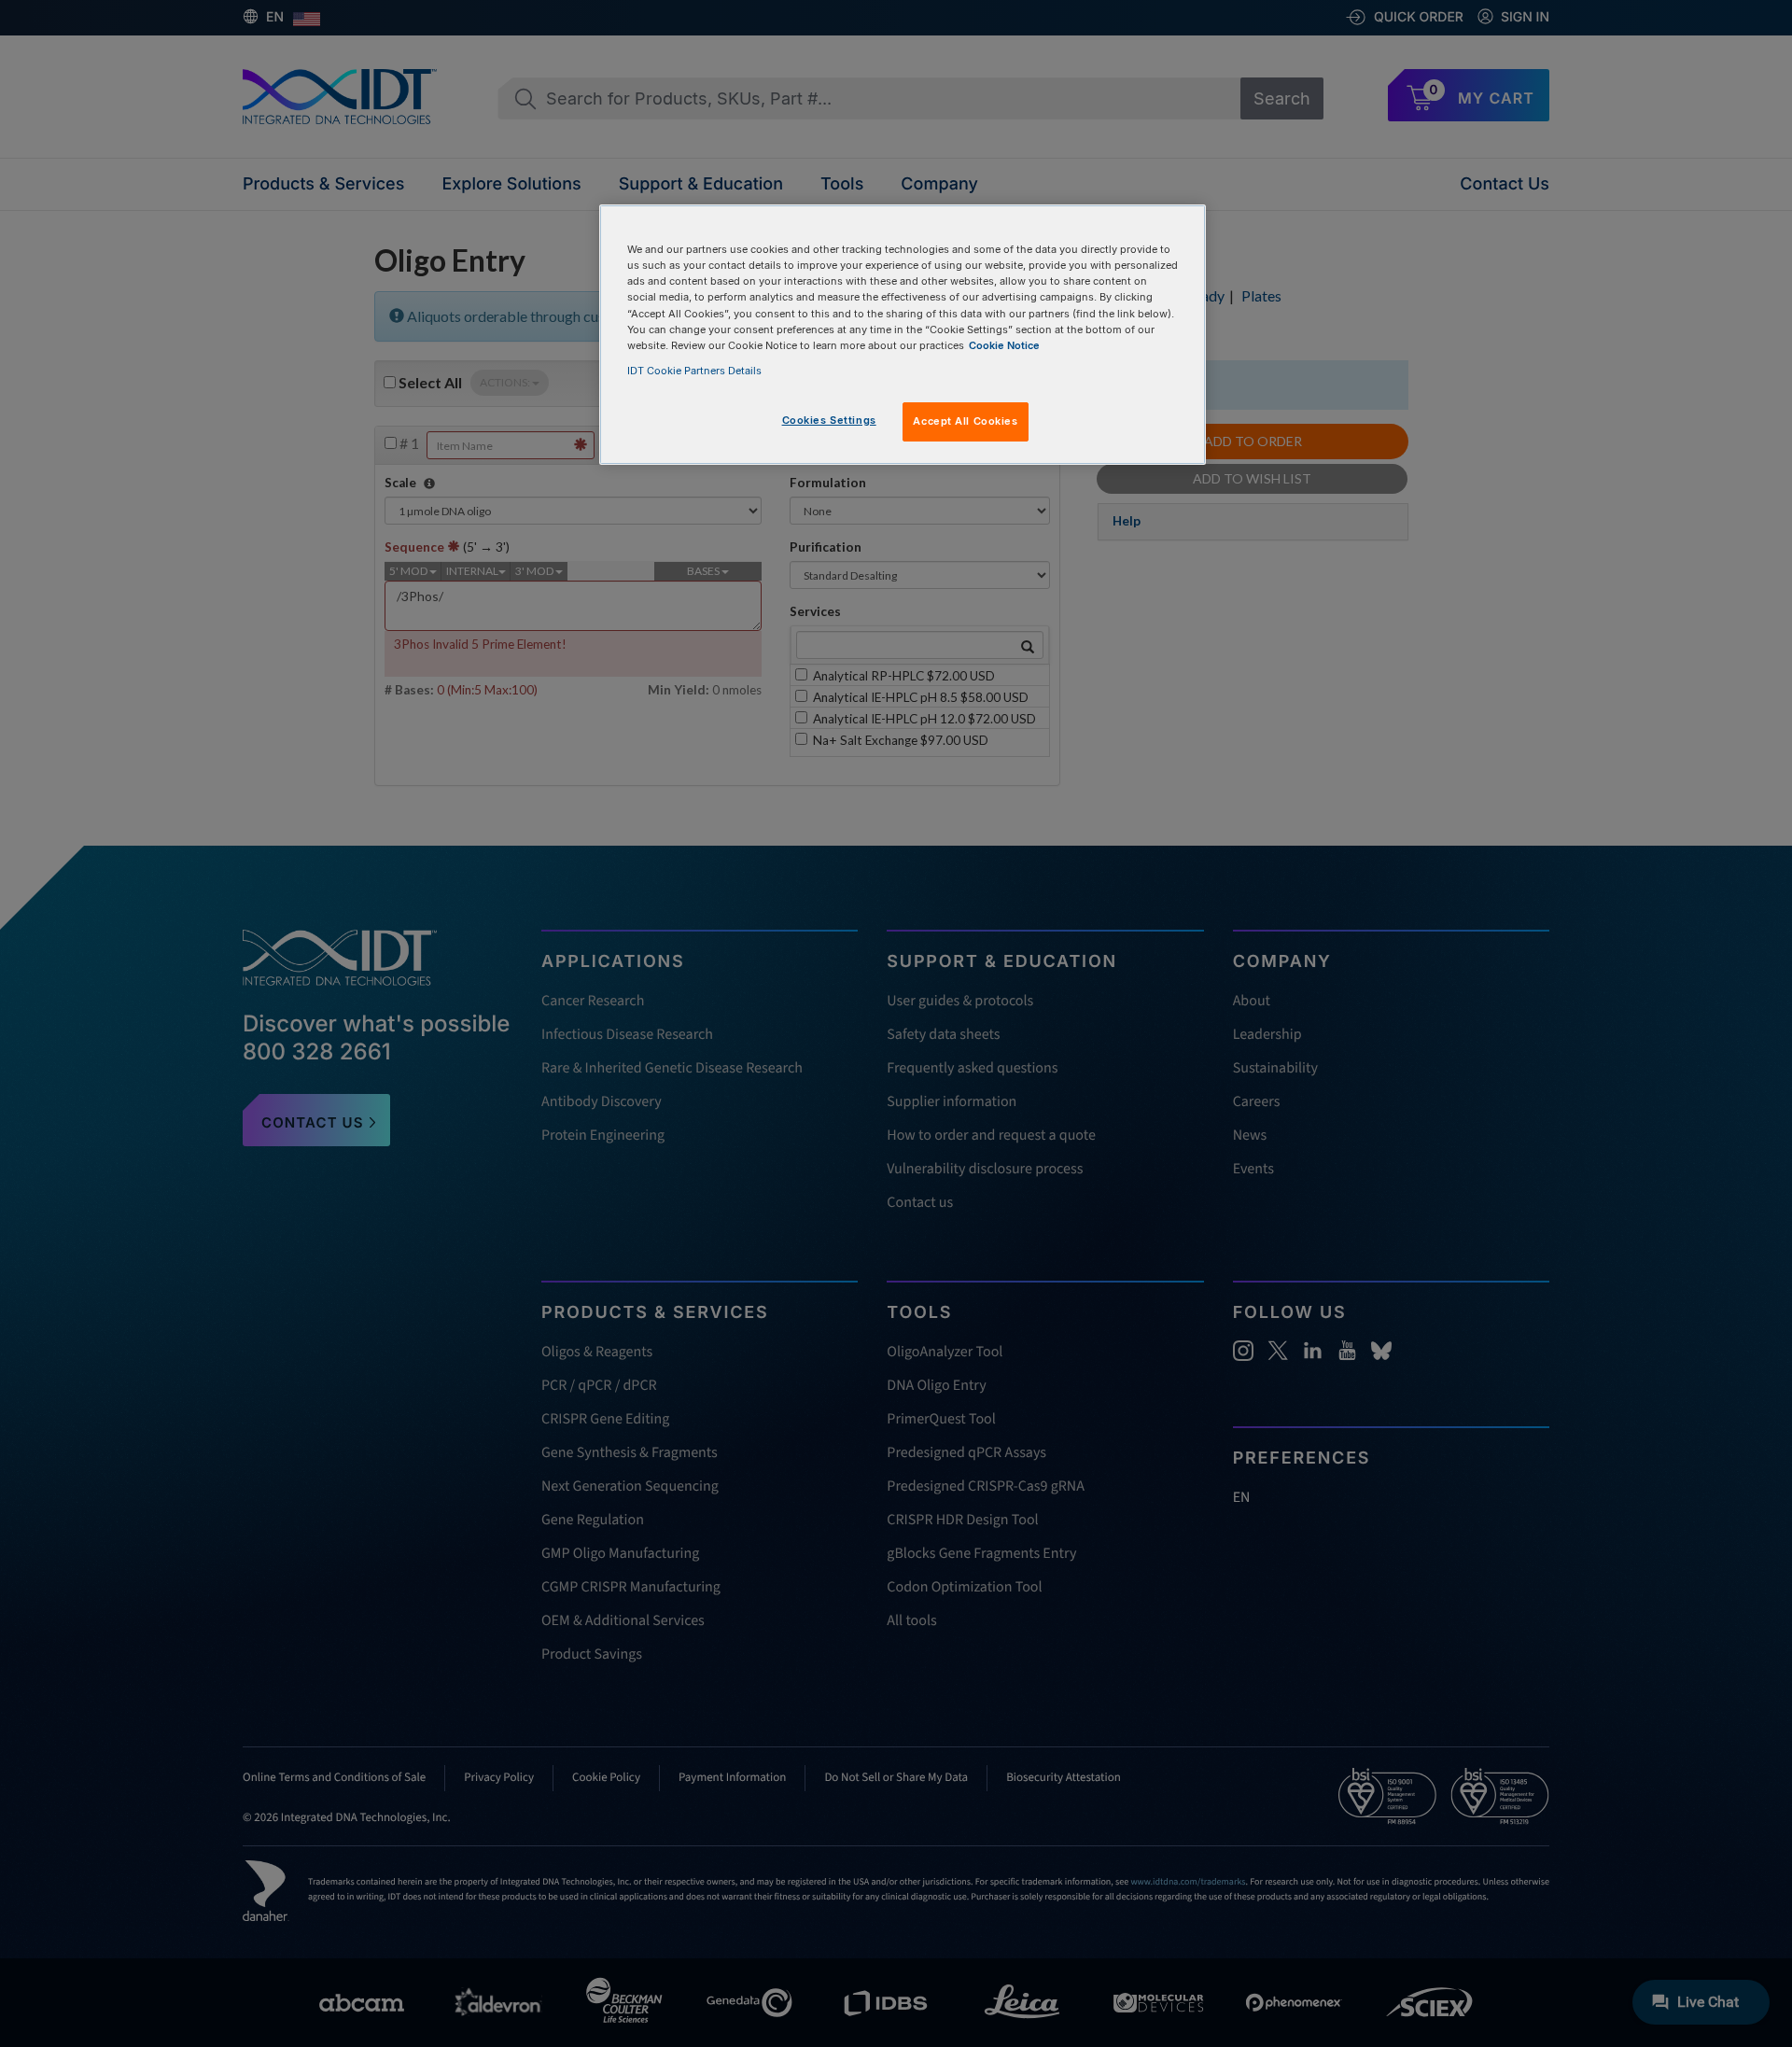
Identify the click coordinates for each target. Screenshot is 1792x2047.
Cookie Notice (1004, 345)
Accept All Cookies (965, 421)
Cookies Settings (829, 420)
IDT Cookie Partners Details (694, 371)
